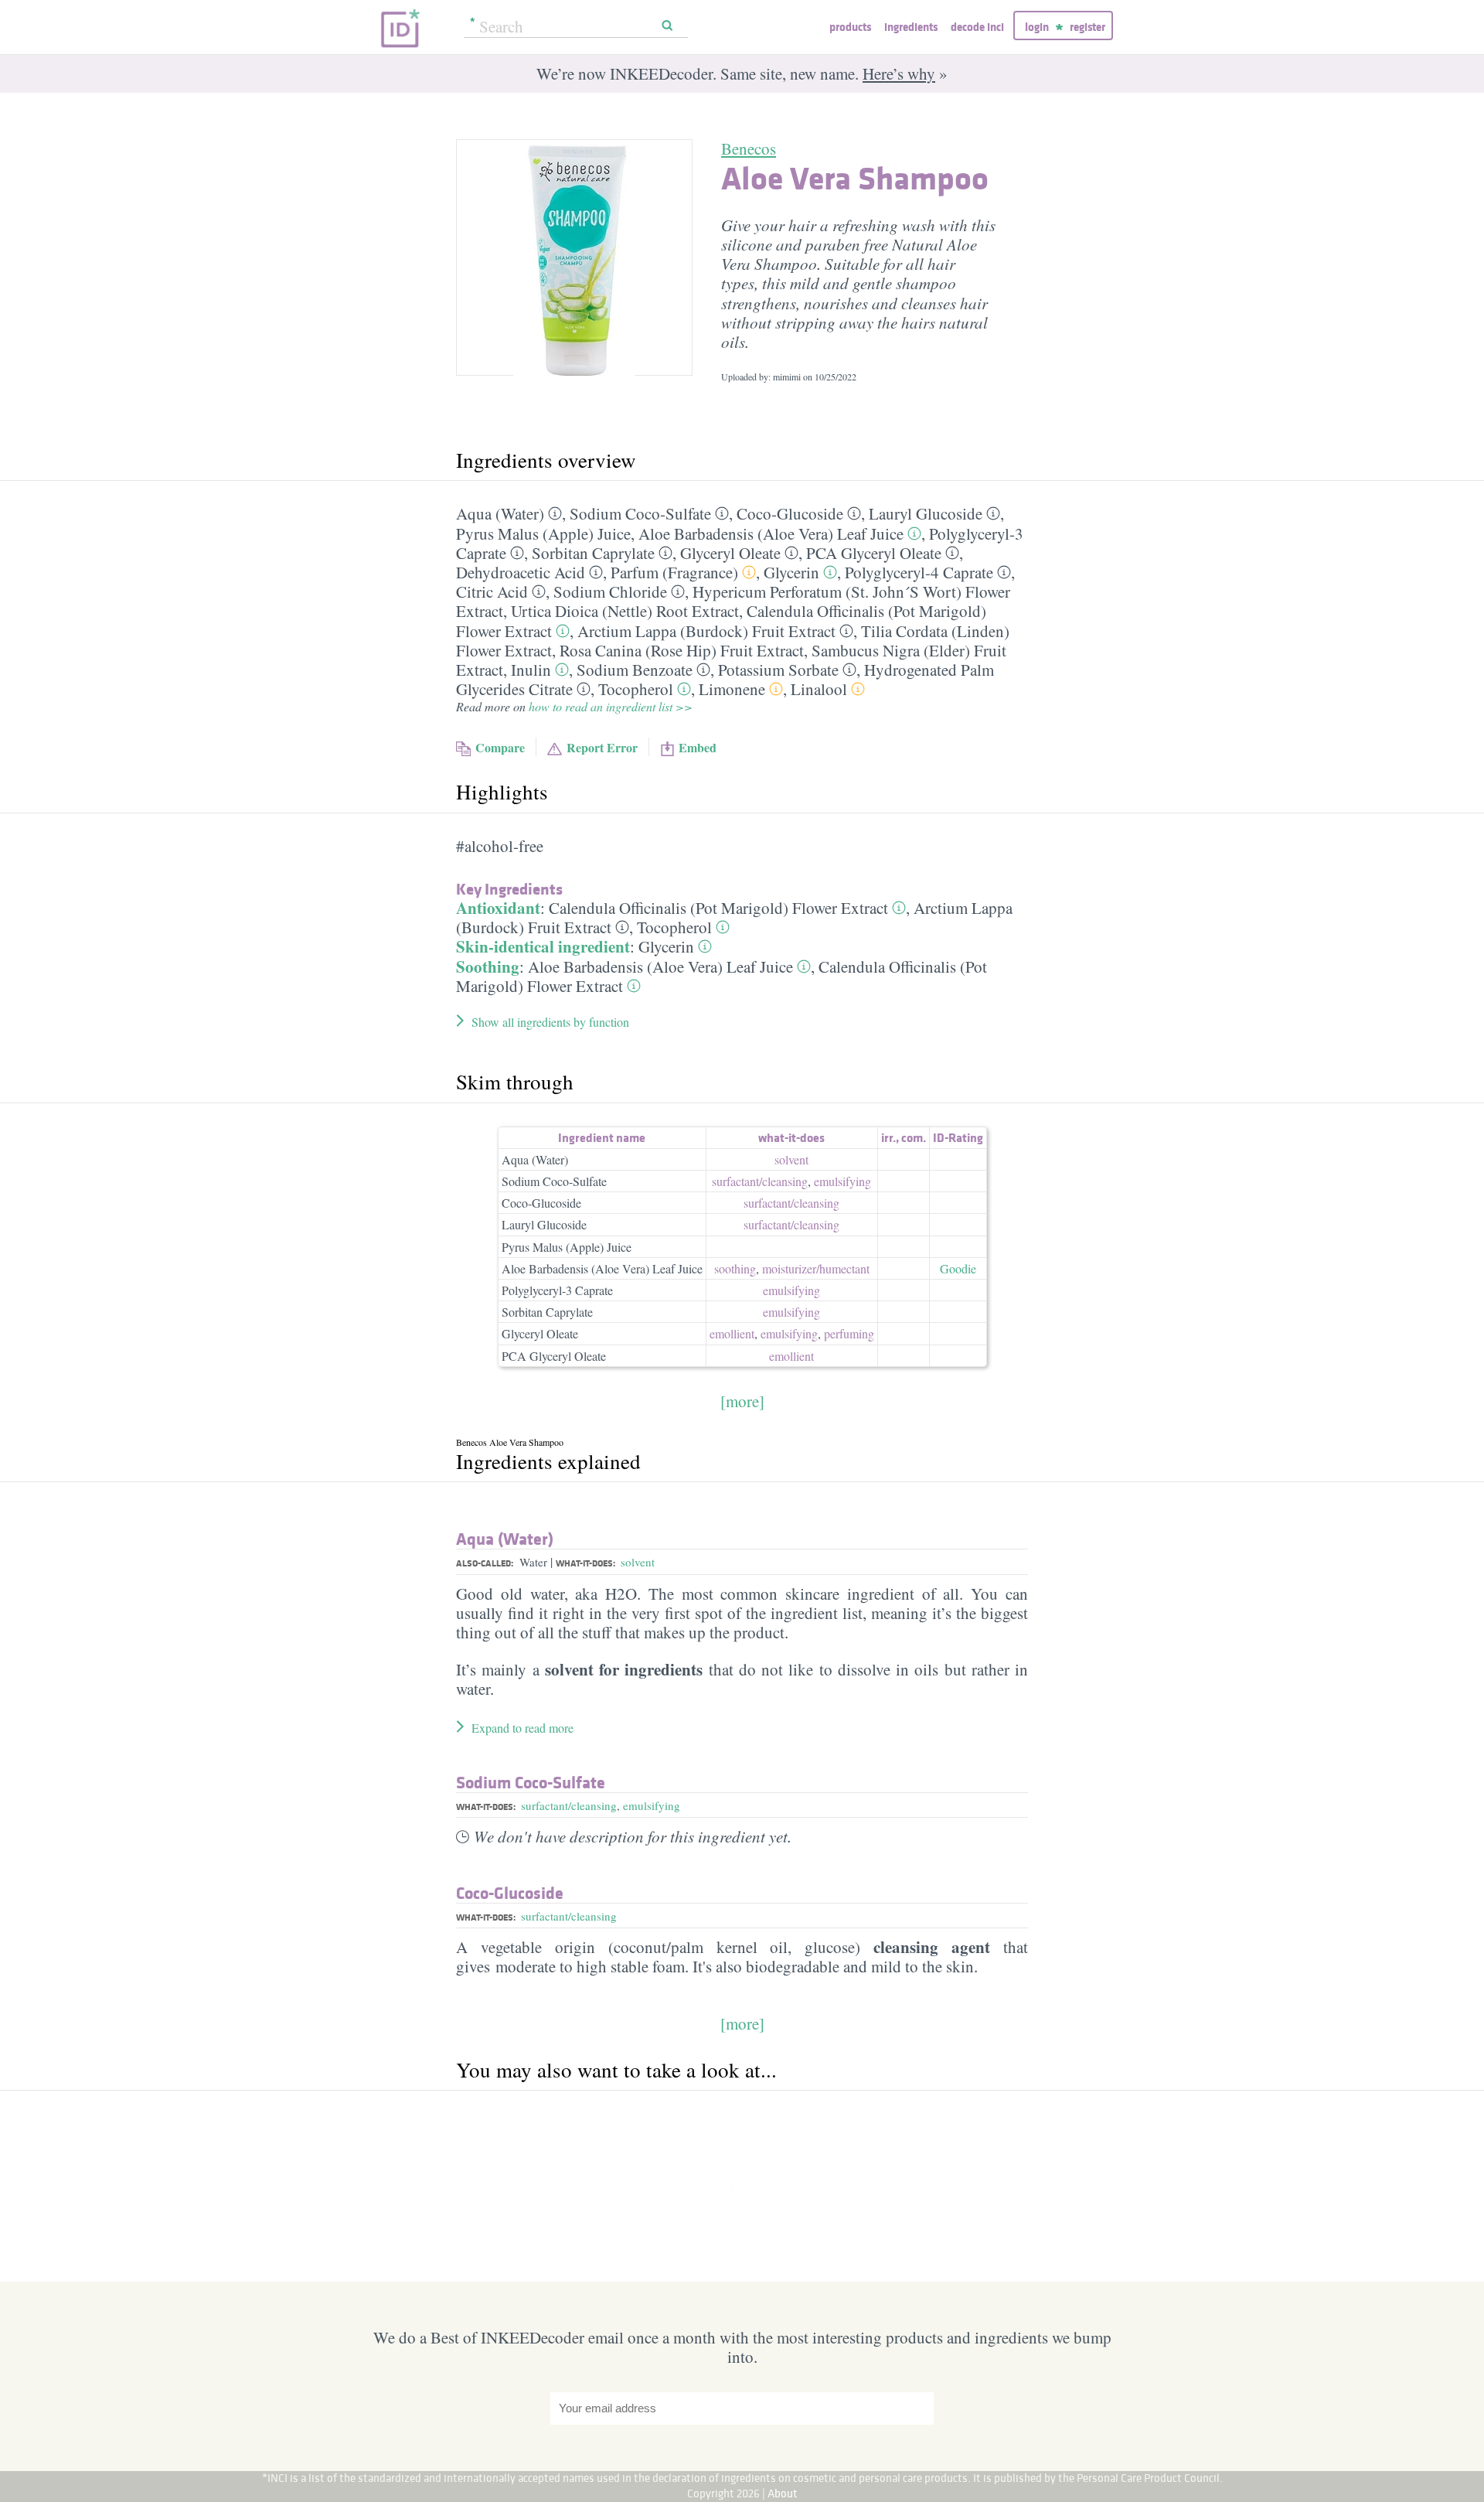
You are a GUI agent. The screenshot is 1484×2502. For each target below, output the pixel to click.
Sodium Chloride (610, 591)
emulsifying (842, 1181)
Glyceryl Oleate (730, 553)
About (783, 2493)
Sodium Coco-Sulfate (640, 513)
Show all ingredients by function (550, 1022)
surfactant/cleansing (569, 1805)
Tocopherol (636, 689)
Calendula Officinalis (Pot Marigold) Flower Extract (718, 908)
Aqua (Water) (500, 513)
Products (850, 27)
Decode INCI (977, 27)
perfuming (849, 1333)
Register (1087, 27)
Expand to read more (522, 1728)
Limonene (732, 689)
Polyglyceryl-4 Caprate (919, 572)
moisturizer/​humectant (816, 1268)
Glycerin (791, 572)
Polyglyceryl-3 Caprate (557, 1290)
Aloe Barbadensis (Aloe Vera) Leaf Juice (771, 533)
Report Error (602, 747)
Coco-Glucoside (790, 513)
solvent (791, 1159)
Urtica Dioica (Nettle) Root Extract (625, 611)
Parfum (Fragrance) (674, 572)
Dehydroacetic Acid (521, 572)
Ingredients (911, 27)
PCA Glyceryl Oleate (874, 553)
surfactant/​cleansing (760, 1181)
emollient (732, 1333)
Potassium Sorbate (778, 670)
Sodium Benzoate (635, 670)
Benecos (749, 148)
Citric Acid (492, 591)
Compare (500, 747)
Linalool (819, 689)
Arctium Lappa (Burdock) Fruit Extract (706, 631)
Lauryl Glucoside (926, 513)
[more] (742, 1401)
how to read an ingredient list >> (611, 706)
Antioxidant (498, 908)
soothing (735, 1268)
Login (1037, 27)
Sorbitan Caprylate (593, 553)
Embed (698, 747)
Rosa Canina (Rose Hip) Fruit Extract (682, 650)
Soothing (488, 966)
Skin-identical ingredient (543, 946)
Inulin (531, 670)
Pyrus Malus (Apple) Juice (543, 533)
